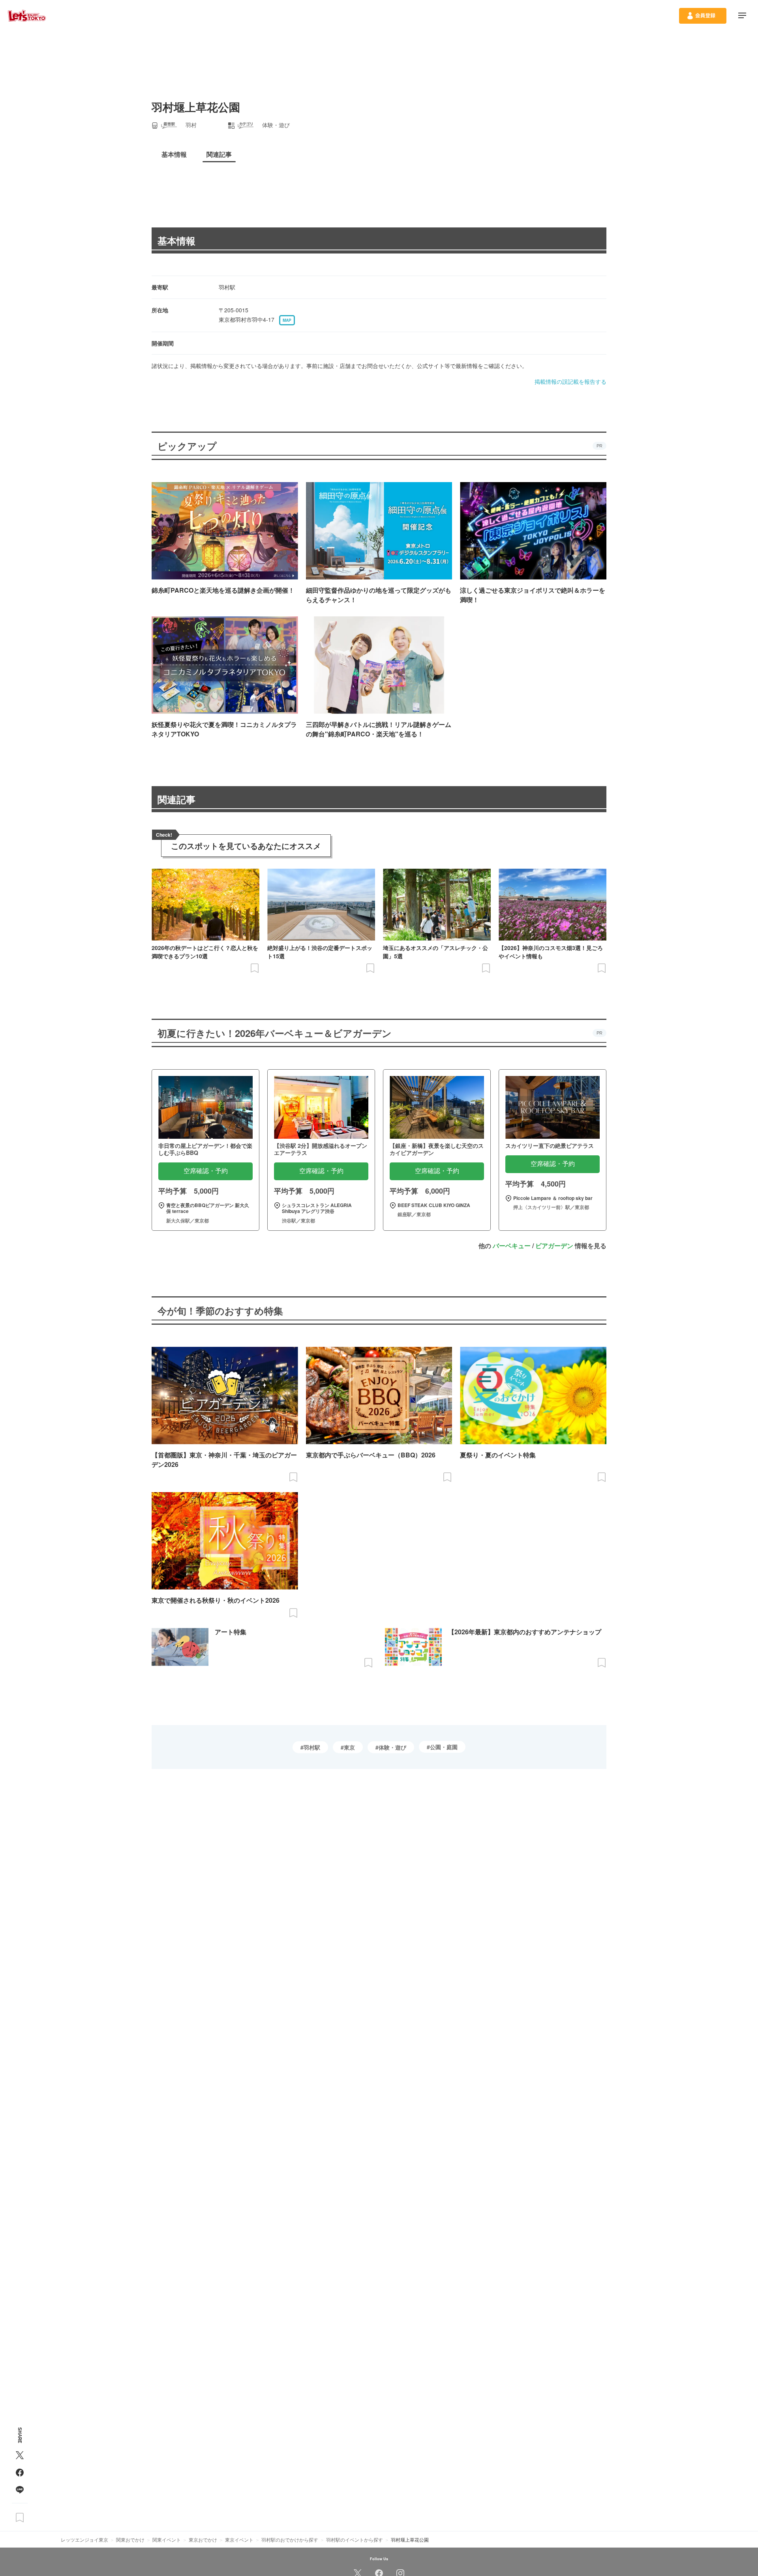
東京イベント (239, 2539)
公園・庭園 (444, 1747)
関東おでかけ (130, 2539)
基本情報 (176, 240)
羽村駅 (312, 1747)
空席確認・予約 (206, 1171)
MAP (287, 320)
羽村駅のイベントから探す (355, 2539)
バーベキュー (512, 1246)
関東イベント (167, 2539)
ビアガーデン (554, 1246)
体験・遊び (392, 1747)
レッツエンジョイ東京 (84, 2539)
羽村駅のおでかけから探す (290, 2539)
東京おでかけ (203, 2539)
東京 (349, 1747)
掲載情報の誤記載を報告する (570, 381)
